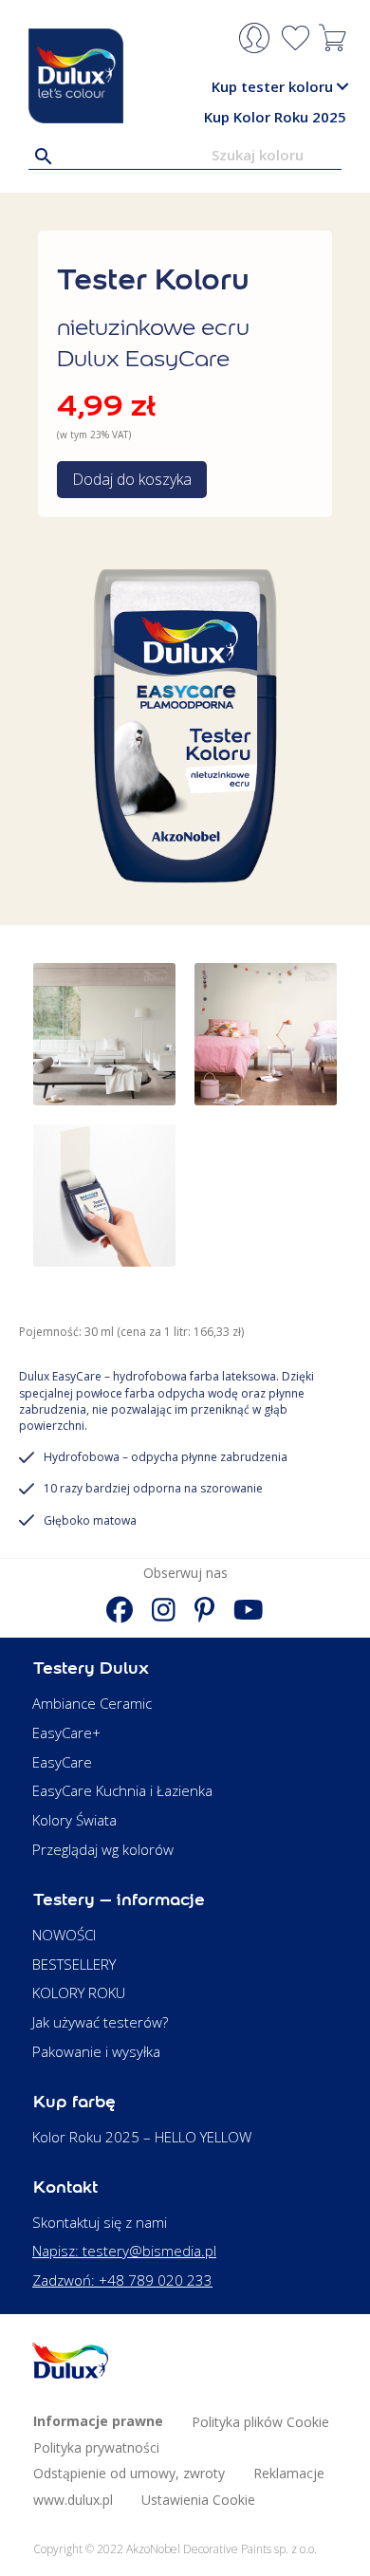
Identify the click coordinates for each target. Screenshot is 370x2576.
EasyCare (62, 1762)
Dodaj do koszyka (132, 479)
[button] (342, 87)
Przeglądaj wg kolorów (103, 1849)
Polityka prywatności (96, 2447)
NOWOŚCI (64, 1935)
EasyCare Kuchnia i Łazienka (122, 1790)
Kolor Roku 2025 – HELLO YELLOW (142, 2137)
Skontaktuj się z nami (100, 2222)
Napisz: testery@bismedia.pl (124, 2251)
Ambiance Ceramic (92, 1703)
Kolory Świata (74, 1820)
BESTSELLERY (74, 1964)
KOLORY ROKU (79, 1992)
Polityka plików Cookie (260, 2422)
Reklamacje (289, 2473)
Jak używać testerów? (100, 2022)
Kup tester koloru (272, 86)
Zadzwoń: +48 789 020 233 (122, 2280)
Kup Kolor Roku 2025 (275, 117)
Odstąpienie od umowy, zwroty (129, 2473)
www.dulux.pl (73, 2500)
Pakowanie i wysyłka (96, 2051)
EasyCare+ (66, 1733)
